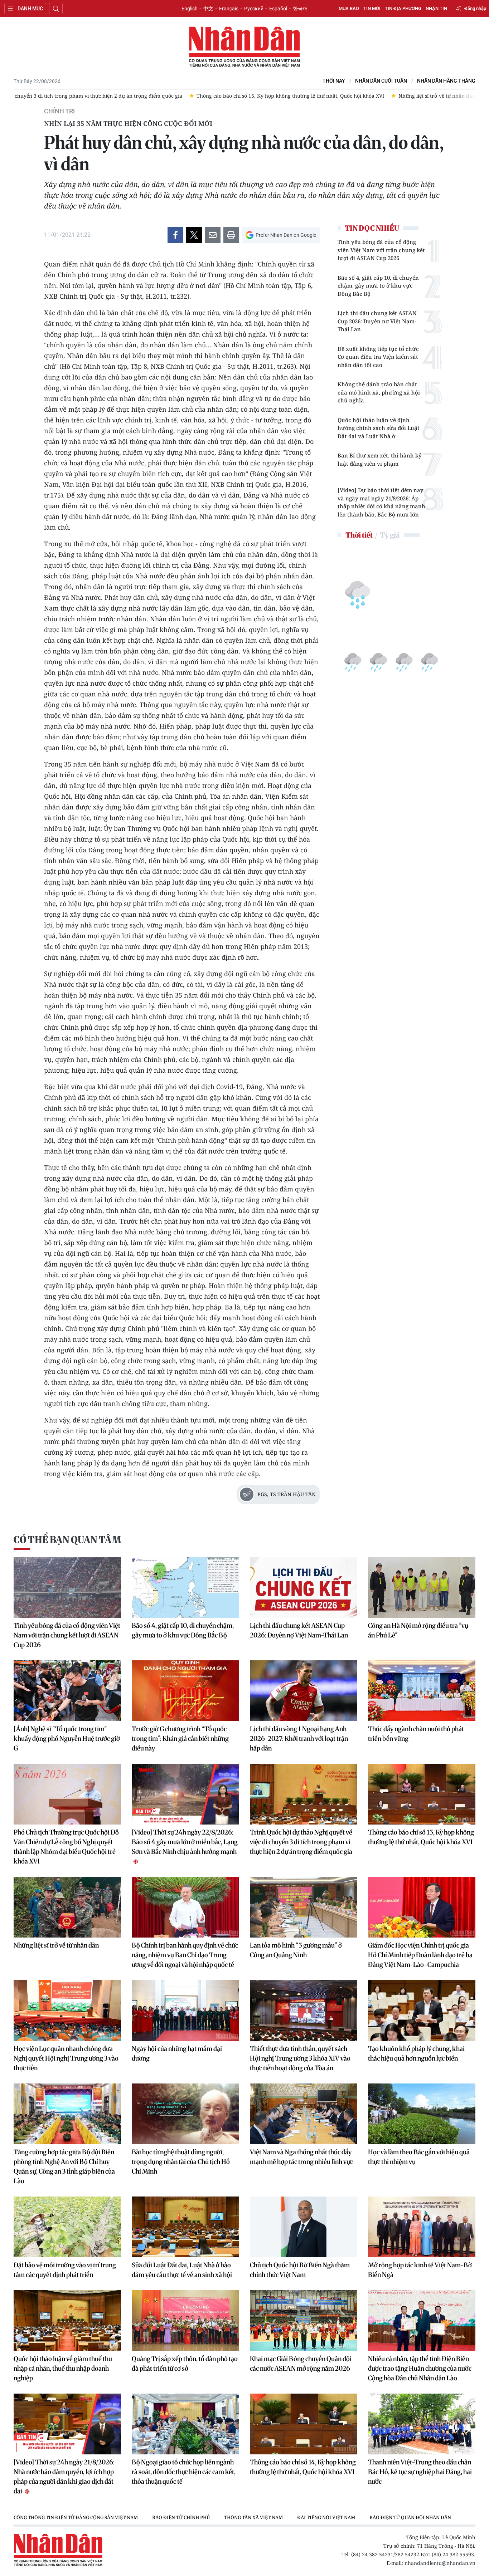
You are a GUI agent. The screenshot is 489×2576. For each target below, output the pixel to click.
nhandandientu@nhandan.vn (440, 2563)
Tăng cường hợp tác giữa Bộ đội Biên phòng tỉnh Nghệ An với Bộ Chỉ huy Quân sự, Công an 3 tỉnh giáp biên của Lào (64, 2166)
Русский (254, 9)
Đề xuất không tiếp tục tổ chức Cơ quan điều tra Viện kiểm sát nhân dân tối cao (378, 357)
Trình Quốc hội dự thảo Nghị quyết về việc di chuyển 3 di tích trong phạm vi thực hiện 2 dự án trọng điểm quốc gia (301, 1842)
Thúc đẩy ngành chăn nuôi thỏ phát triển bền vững (416, 1734)
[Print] (231, 235)
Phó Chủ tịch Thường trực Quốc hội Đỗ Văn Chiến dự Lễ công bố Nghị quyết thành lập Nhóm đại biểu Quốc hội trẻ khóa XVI (66, 1847)
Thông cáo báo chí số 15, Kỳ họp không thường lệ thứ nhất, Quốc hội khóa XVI (421, 1837)
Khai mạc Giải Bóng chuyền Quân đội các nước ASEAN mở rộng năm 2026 (301, 2364)
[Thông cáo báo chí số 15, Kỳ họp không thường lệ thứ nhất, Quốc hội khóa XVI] (422, 1794)
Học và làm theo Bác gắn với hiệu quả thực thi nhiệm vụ (419, 2157)
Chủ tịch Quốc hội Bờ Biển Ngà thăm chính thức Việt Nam (300, 2270)
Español (278, 9)
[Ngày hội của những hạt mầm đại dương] (185, 2011)
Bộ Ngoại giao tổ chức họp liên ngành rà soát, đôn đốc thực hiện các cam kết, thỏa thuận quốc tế (184, 2472)
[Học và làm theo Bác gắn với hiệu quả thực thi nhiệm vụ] (422, 2114)
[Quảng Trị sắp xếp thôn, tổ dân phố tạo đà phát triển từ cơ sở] (185, 2321)
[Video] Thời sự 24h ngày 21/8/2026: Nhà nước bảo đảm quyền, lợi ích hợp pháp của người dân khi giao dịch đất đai (64, 2477)
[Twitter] (194, 235)
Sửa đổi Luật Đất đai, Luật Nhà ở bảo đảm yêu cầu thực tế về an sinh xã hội (182, 2270)
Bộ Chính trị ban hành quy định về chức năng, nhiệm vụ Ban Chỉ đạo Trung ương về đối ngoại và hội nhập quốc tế (185, 1955)
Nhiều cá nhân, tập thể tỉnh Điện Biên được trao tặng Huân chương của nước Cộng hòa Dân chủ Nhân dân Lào (420, 2368)
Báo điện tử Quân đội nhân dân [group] (410, 2517)
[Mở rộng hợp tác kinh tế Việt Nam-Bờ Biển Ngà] (422, 2227)
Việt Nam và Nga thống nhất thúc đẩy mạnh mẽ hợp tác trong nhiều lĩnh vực (301, 2157)
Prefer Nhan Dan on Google (286, 235)
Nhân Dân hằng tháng (446, 81)
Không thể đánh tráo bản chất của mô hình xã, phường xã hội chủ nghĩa (379, 392)
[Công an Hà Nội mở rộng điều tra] (422, 1587)
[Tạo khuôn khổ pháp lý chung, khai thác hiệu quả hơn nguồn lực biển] (422, 2011)
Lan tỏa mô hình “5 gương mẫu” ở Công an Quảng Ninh (296, 1950)
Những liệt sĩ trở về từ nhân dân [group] (437, 96)
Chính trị (59, 111)
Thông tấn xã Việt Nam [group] (253, 2517)
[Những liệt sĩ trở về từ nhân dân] (67, 1907)
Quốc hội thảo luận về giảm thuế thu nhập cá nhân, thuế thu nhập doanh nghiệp (63, 2368)
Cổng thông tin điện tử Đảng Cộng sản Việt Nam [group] (76, 2517)
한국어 (300, 9)
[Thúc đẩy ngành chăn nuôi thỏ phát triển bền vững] (422, 1691)
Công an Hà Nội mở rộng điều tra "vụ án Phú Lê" (418, 1630)
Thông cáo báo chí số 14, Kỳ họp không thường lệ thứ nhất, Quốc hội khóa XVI (303, 2467)
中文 (208, 9)
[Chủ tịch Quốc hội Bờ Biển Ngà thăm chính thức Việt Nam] (304, 2227)
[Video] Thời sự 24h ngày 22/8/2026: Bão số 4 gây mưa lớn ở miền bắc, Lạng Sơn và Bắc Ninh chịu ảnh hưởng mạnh (185, 1842)
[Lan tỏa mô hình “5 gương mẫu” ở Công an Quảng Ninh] (304, 1907)
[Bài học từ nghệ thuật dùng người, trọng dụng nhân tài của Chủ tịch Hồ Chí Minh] (185, 2114)
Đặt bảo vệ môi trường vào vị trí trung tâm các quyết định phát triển (65, 2270)
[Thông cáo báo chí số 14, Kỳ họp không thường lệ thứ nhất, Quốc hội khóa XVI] (304, 2424)
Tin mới (372, 8)
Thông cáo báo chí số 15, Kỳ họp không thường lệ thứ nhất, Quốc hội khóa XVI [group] (290, 96)
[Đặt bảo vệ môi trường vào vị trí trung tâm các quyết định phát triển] (67, 2227)
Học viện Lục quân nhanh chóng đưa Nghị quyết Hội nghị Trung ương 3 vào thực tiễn (66, 2058)
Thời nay (334, 81)
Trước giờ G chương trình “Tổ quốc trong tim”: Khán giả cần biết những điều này (180, 1738)
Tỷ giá (390, 535)
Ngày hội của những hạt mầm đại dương (177, 2053)
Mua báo (349, 8)
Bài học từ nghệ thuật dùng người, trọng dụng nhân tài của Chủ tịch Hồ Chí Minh (181, 2162)
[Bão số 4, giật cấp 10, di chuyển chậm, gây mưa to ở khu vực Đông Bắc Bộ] (185, 1587)
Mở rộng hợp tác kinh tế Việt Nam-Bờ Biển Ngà (420, 2270)
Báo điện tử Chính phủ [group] (181, 2517)
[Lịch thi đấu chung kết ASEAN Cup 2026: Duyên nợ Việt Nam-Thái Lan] (304, 1587)
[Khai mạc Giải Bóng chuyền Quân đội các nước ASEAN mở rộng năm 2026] (304, 2321)
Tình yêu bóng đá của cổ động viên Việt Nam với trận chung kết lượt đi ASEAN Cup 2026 (381, 250)
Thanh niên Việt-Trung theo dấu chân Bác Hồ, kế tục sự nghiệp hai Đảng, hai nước (420, 2472)
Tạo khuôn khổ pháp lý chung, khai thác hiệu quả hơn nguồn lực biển (416, 2053)
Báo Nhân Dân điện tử (245, 47)
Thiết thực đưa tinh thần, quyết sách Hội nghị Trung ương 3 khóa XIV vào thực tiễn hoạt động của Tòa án (300, 2058)
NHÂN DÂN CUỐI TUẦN (381, 81)
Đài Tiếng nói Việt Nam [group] (326, 2517)
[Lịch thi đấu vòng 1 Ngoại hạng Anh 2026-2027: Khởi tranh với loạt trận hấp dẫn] (304, 1691)
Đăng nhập (475, 8)
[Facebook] (175, 235)
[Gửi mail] (213, 235)
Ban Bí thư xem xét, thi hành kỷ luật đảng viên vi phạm (380, 459)
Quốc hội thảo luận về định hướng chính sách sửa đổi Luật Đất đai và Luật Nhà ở (379, 428)
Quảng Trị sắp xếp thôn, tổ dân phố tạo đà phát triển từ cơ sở (185, 2364)
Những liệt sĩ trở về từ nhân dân (56, 1945)
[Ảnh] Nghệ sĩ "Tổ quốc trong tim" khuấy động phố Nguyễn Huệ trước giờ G (67, 1738)
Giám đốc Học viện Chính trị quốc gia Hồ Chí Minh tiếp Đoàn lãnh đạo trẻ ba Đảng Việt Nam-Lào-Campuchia (420, 1955)
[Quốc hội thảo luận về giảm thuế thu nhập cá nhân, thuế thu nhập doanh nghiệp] (67, 2321)
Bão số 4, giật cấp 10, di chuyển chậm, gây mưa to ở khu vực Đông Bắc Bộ (378, 286)
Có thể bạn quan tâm (67, 1540)
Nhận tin (436, 8)
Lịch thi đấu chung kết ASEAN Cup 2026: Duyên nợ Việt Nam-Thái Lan (377, 321)
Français (229, 9)
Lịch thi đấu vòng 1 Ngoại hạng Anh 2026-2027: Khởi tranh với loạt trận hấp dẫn (299, 1738)
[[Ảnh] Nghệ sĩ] (67, 1691)
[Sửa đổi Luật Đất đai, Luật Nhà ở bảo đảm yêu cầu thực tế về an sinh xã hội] (185, 2227)
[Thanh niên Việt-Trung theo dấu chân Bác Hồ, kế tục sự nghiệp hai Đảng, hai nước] (422, 2424)
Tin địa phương (403, 8)
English (190, 9)
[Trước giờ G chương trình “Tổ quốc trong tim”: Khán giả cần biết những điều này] (185, 1691)
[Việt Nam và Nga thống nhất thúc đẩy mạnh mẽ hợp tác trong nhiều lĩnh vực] (304, 2114)
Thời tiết (359, 535)
